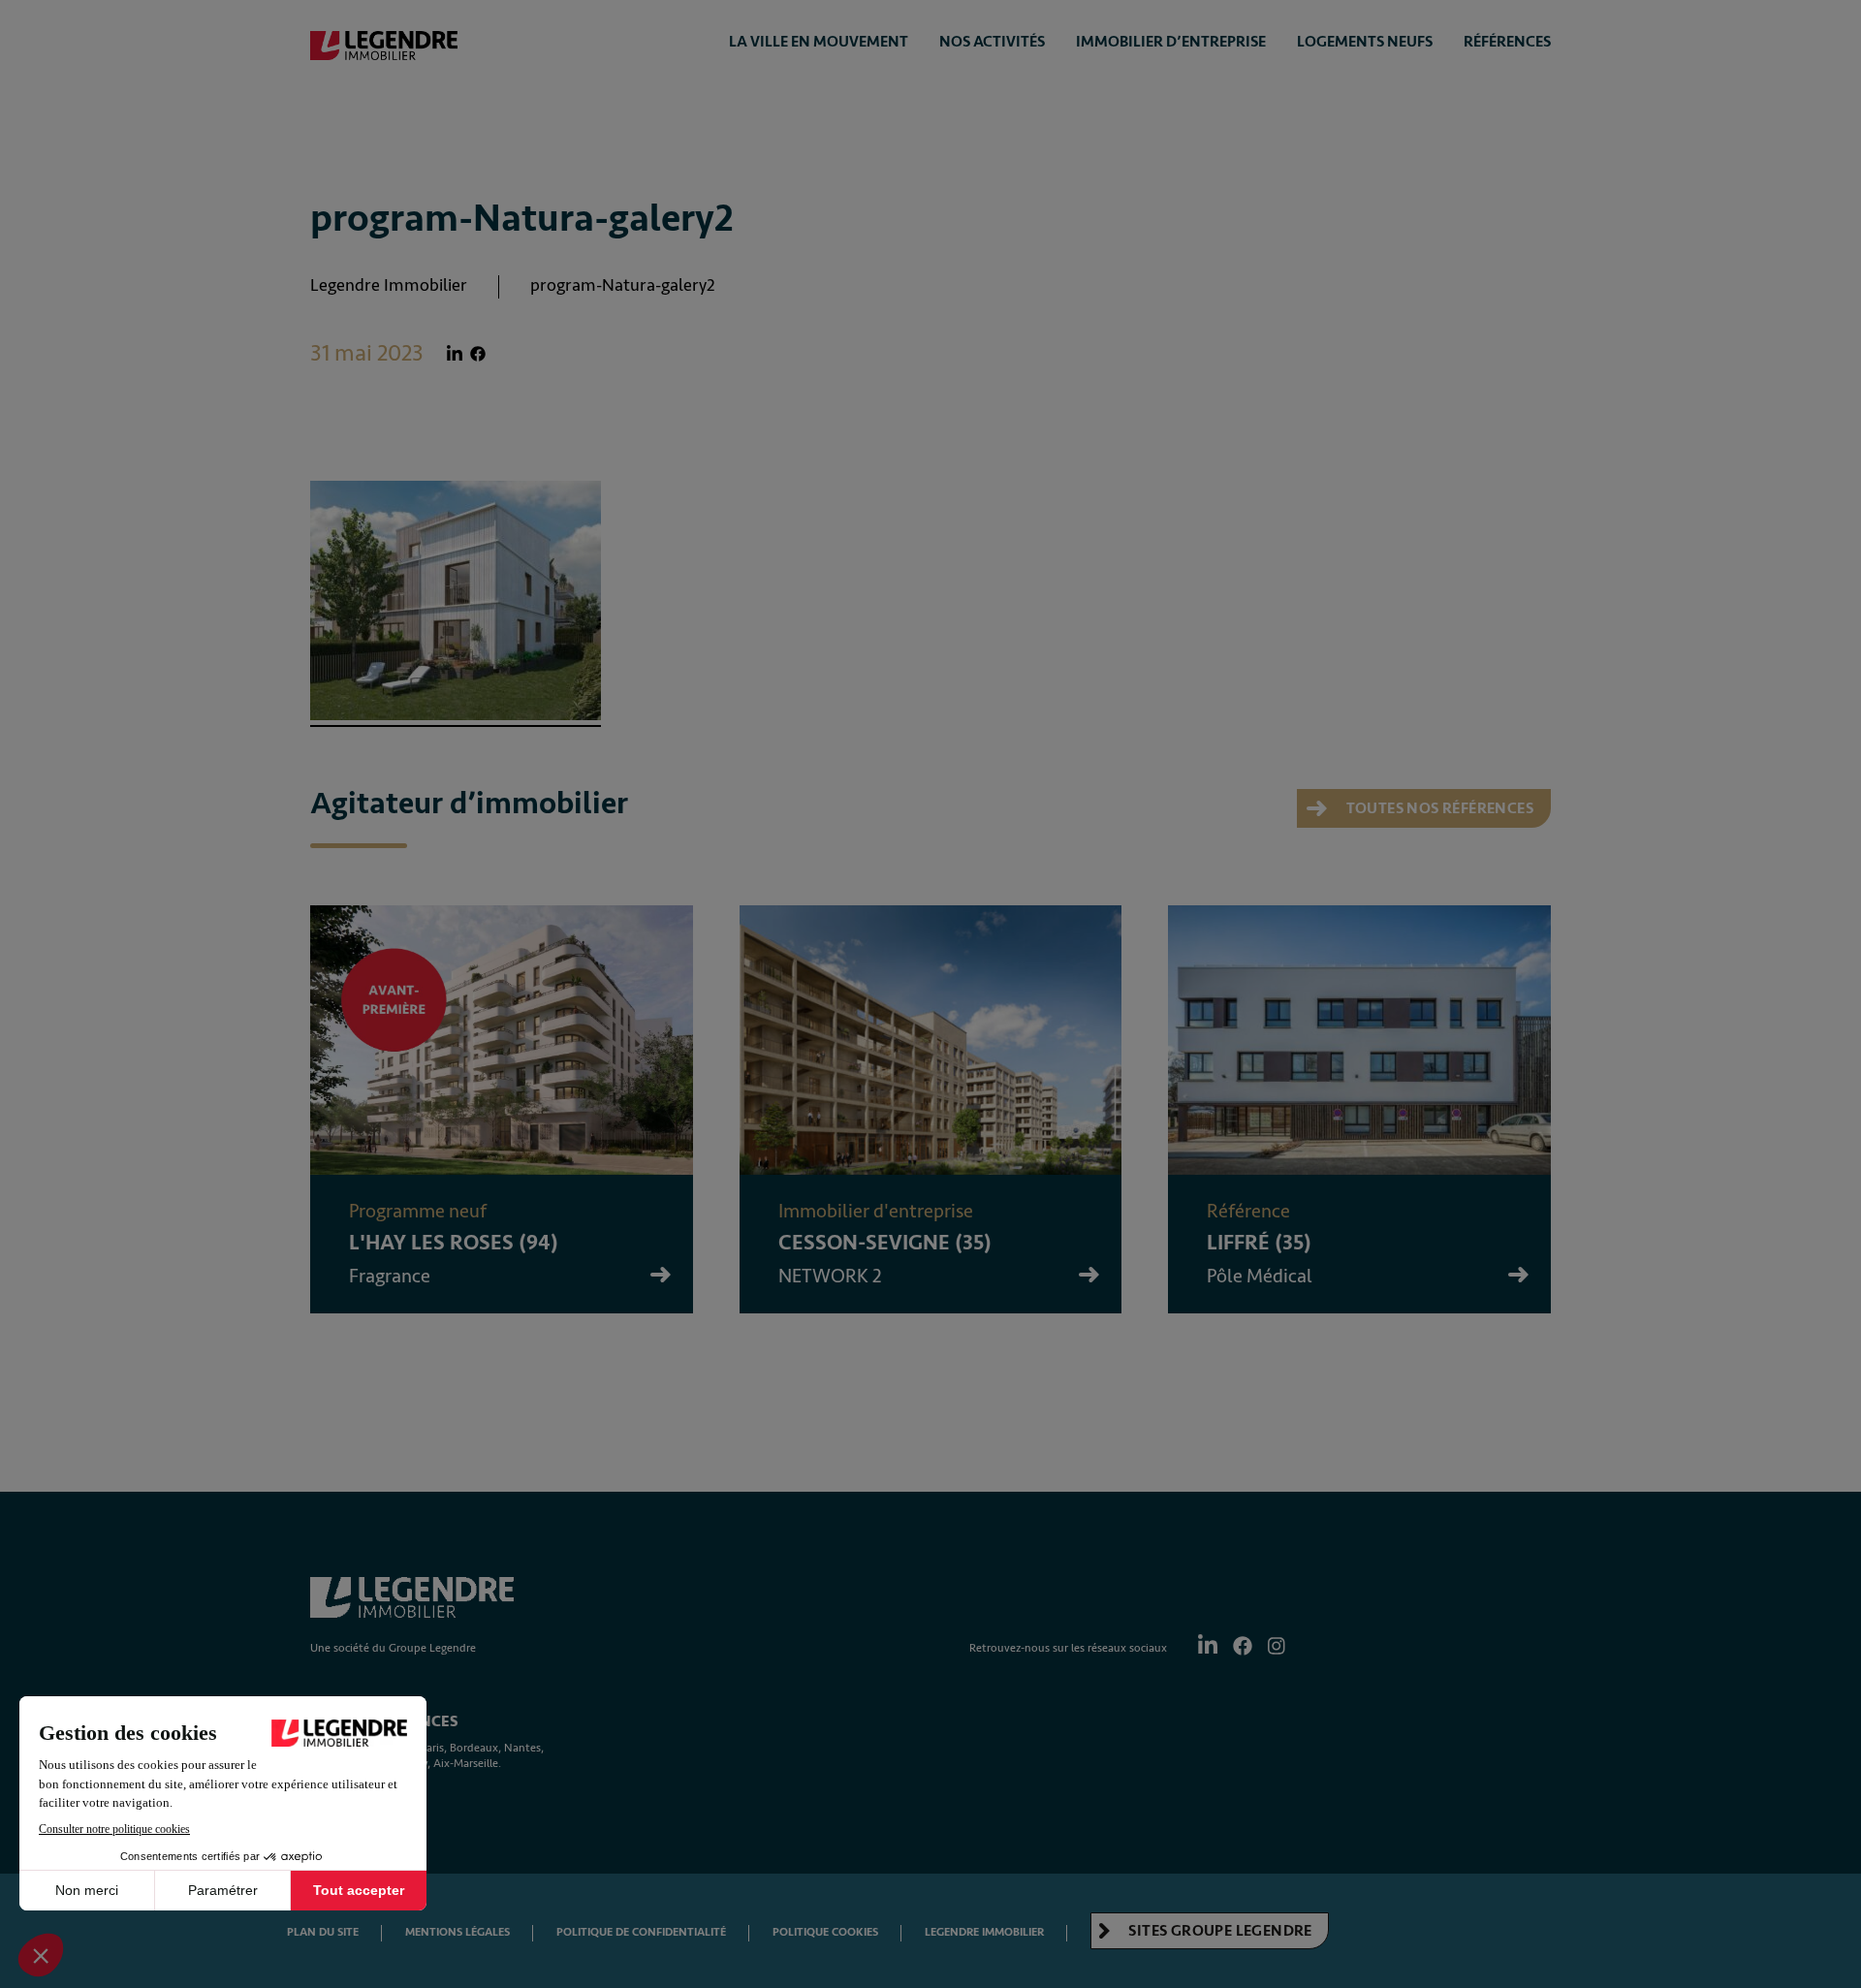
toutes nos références (1438, 808)
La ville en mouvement (819, 42)
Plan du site (323, 1932)
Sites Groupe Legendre (1219, 1931)
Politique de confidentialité (641, 1932)
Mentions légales (457, 1932)
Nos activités (992, 42)
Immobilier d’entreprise (1171, 42)
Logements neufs (1365, 42)
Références (1507, 42)
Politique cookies (825, 1932)
